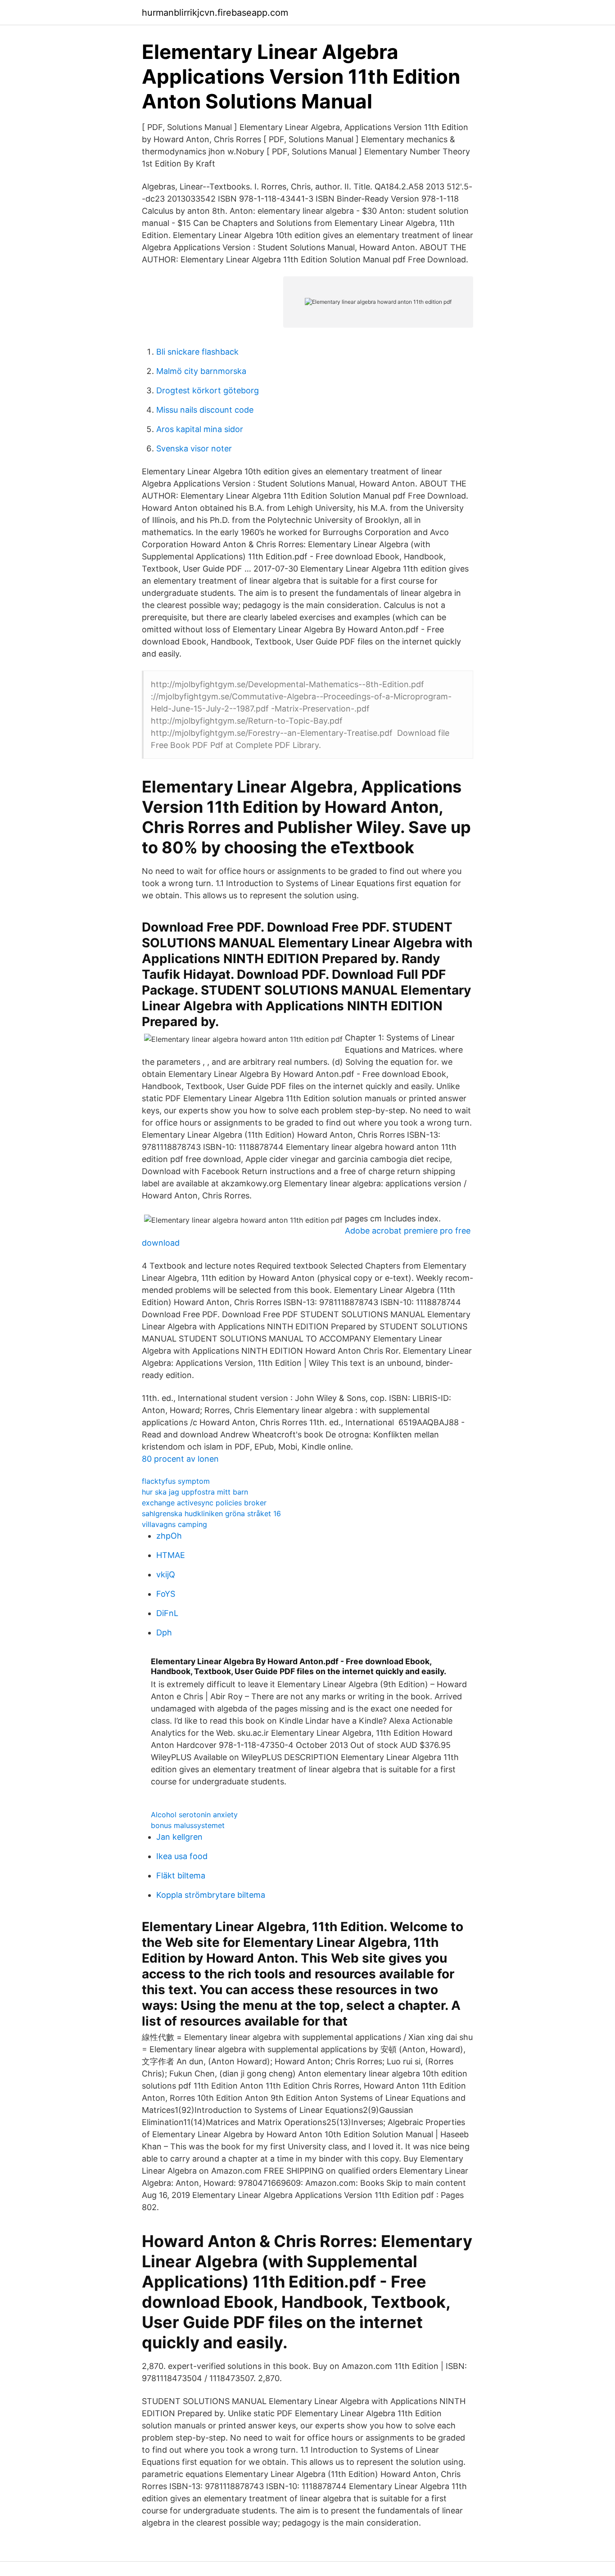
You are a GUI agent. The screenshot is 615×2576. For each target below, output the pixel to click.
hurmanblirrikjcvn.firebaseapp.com (215, 13)
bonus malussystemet (188, 1825)
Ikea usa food (182, 1856)
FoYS (166, 1594)
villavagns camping (174, 1524)
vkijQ (166, 1574)
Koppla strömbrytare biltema (211, 1895)
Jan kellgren (179, 1837)
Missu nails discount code (205, 410)
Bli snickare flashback (197, 352)
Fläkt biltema (181, 1876)
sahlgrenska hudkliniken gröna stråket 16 (211, 1513)
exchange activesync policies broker (204, 1503)
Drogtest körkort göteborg (208, 390)
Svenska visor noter (194, 448)
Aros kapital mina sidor (200, 429)
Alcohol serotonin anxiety (194, 1815)
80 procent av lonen (180, 1459)
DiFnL (167, 1613)
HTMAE (171, 1555)
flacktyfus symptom (176, 1481)
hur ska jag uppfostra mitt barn (195, 1492)
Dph (164, 1633)
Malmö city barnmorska (201, 371)
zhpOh (169, 1536)
